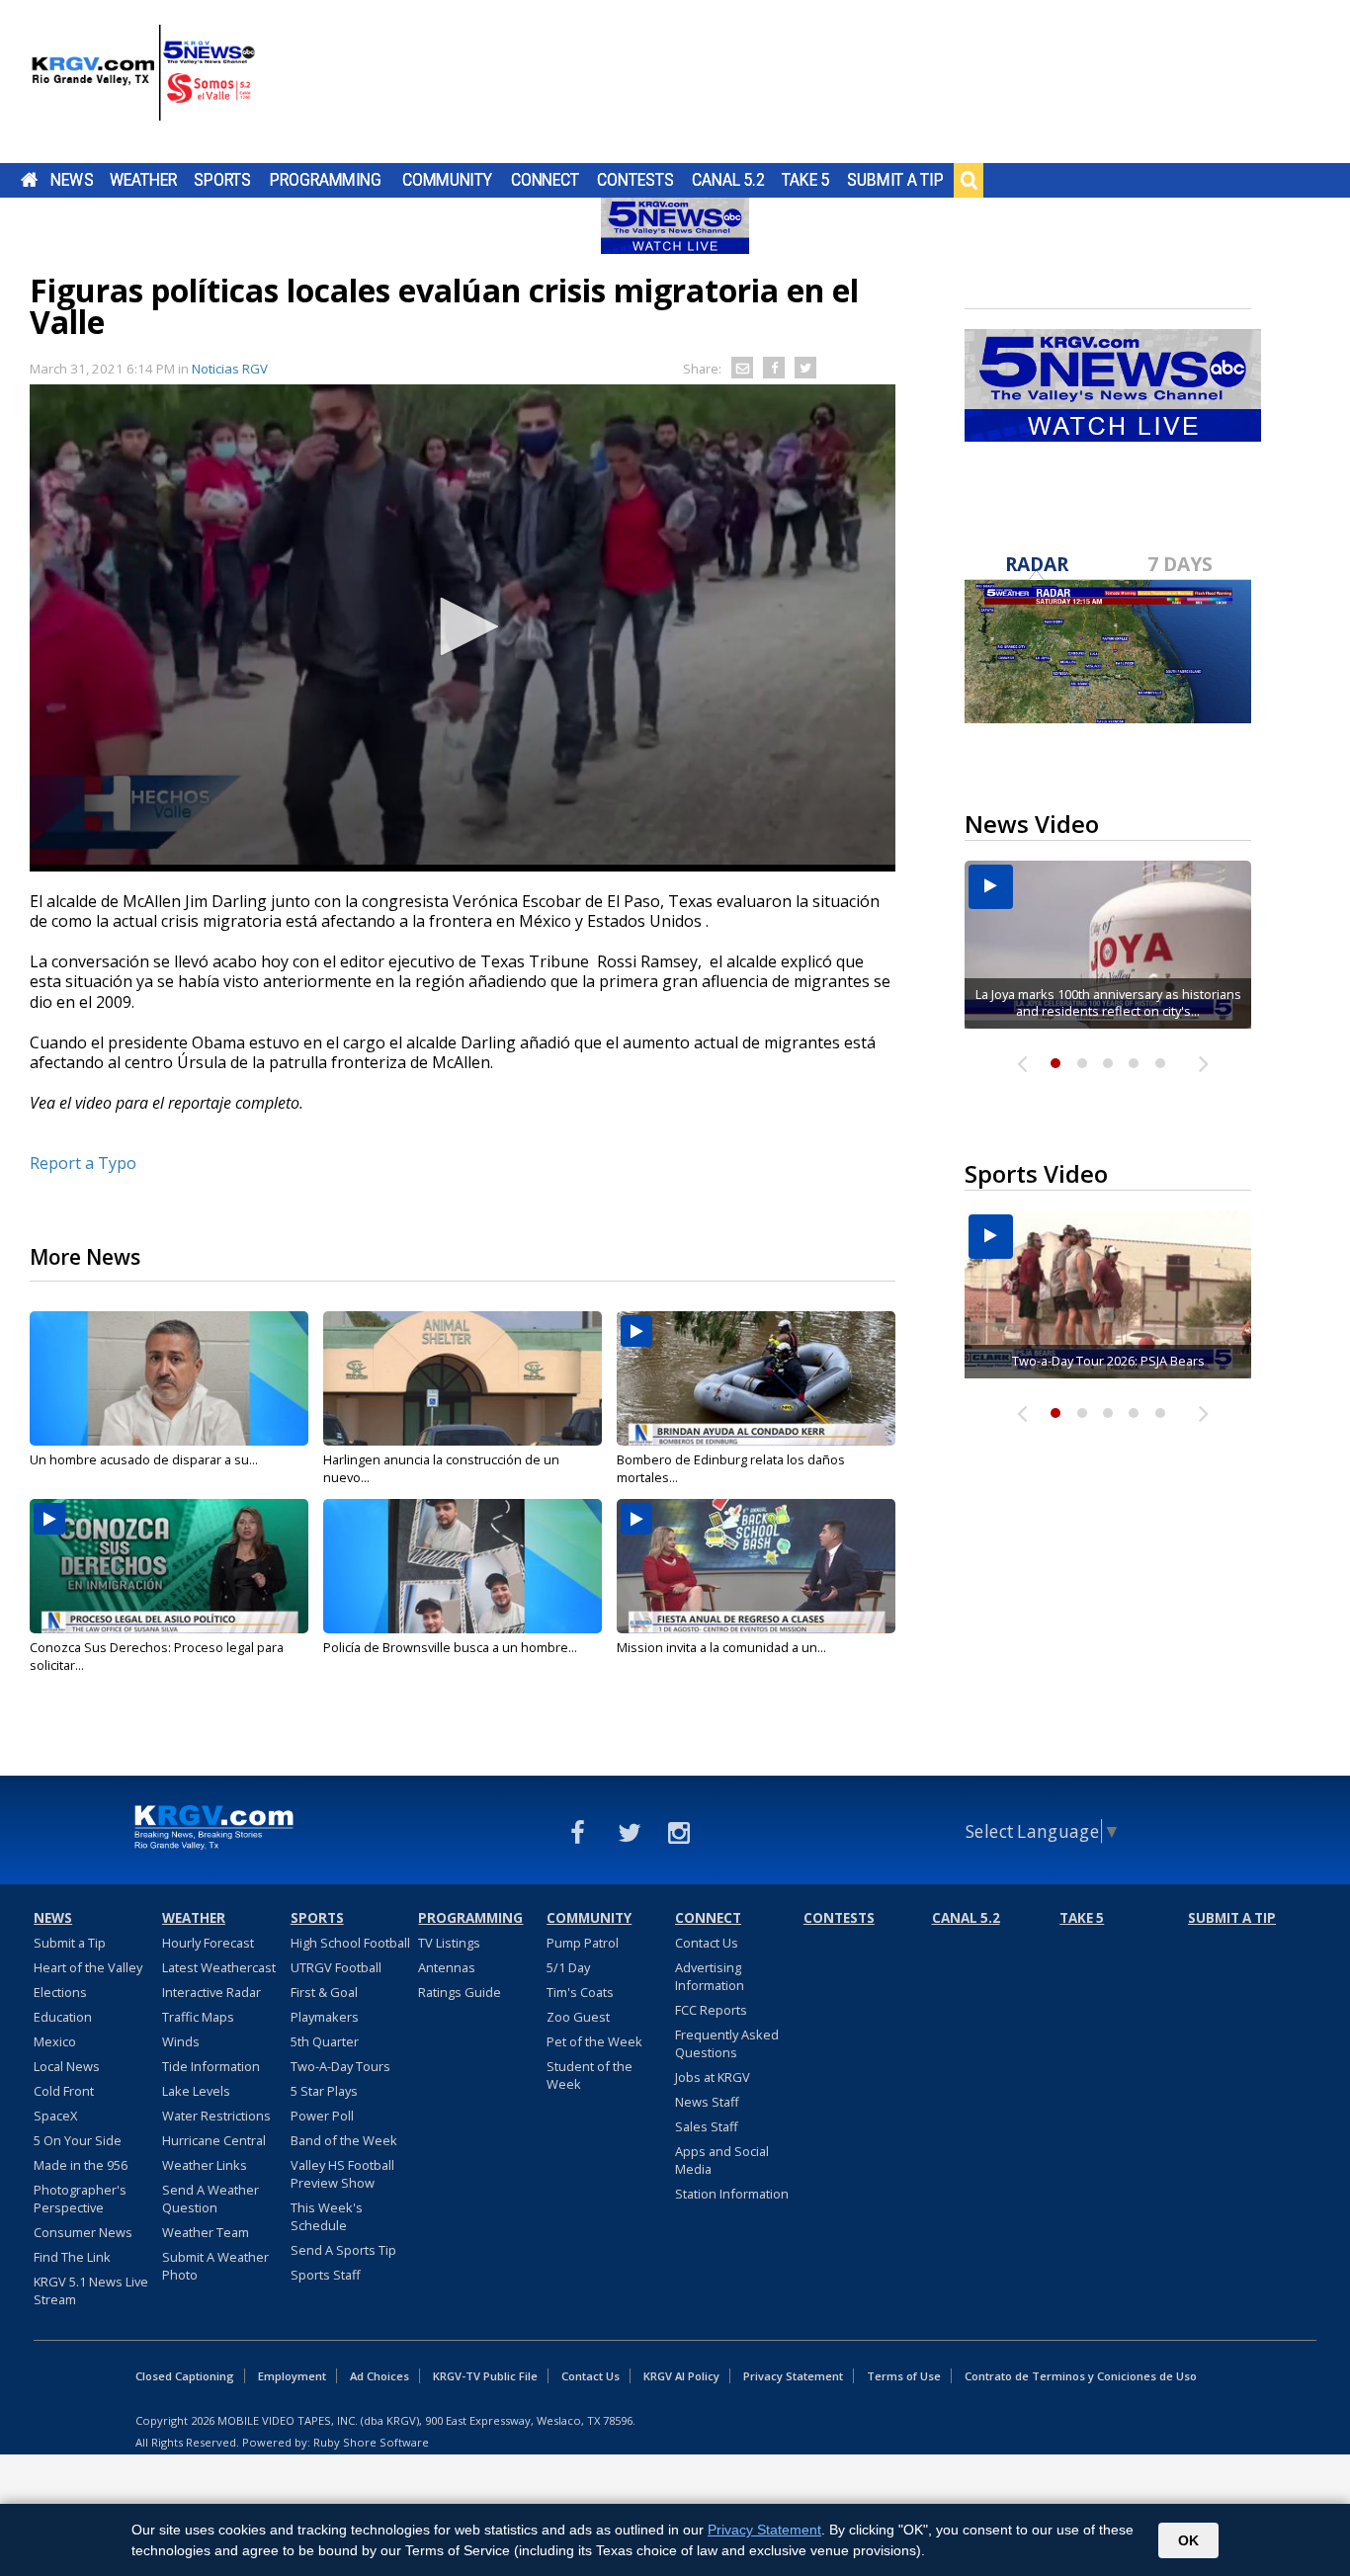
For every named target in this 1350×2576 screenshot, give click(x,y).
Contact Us (707, 1943)
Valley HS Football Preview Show (342, 2174)
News (72, 180)
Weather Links (205, 2165)
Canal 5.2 (728, 180)
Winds (181, 2041)
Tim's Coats (580, 1992)
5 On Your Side (78, 2140)
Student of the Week (590, 2075)
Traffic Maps (198, 2017)
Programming (326, 180)
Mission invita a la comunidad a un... (721, 1647)
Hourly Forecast (208, 1943)
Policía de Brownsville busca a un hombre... (450, 1647)
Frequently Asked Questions (727, 2043)
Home (29, 180)
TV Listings (449, 1943)
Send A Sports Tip (343, 2250)
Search (969, 180)
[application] (463, 628)
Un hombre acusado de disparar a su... (144, 1459)
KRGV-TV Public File (485, 2376)
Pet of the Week (594, 2041)
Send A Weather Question (211, 2199)
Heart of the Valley (88, 1967)
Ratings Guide (460, 1992)
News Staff (707, 2102)
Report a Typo (83, 1163)
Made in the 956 (81, 2165)
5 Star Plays (324, 2091)
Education (63, 2017)
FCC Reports (711, 2010)
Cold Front (64, 2091)
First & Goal (324, 1992)
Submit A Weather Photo (215, 2266)
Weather (143, 180)
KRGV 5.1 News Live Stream (91, 2290)
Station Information (732, 2194)
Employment (292, 2376)
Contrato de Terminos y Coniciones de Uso (1081, 2376)
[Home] (143, 84)
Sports (222, 180)
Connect (545, 180)
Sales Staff (707, 2126)
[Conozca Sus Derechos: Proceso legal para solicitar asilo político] (169, 1566)
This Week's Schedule (327, 2216)
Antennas (447, 1967)
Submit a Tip (895, 180)
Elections (60, 1992)
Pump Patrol (583, 1943)
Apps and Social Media (722, 2160)
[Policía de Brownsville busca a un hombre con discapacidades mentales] (463, 1566)
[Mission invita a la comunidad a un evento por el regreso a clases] (756, 1566)
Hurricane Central (214, 2140)
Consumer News (83, 2232)
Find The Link (72, 2257)
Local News (67, 2066)
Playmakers (325, 2017)
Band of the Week (344, 2140)
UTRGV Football (336, 1967)
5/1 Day (568, 1967)
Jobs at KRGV (713, 2077)
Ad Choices (380, 2376)
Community (447, 180)
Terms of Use (904, 2376)
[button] (463, 626)
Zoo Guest (578, 2017)
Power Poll (322, 2116)
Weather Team (206, 2232)
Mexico (55, 2041)
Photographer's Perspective (80, 2199)
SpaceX (55, 2116)
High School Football (350, 1943)
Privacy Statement (793, 2376)
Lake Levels (196, 2091)
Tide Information (211, 2066)
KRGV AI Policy (681, 2376)
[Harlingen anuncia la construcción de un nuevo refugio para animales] (463, 1378)
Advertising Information (710, 1976)
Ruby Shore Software (371, 2442)
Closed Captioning (185, 2376)
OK (1188, 2540)
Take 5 (806, 180)
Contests (635, 180)
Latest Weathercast (219, 1967)
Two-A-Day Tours (340, 2066)
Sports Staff (326, 2275)
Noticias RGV (230, 369)
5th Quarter (325, 2041)
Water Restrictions (216, 2116)
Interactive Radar (211, 1992)
